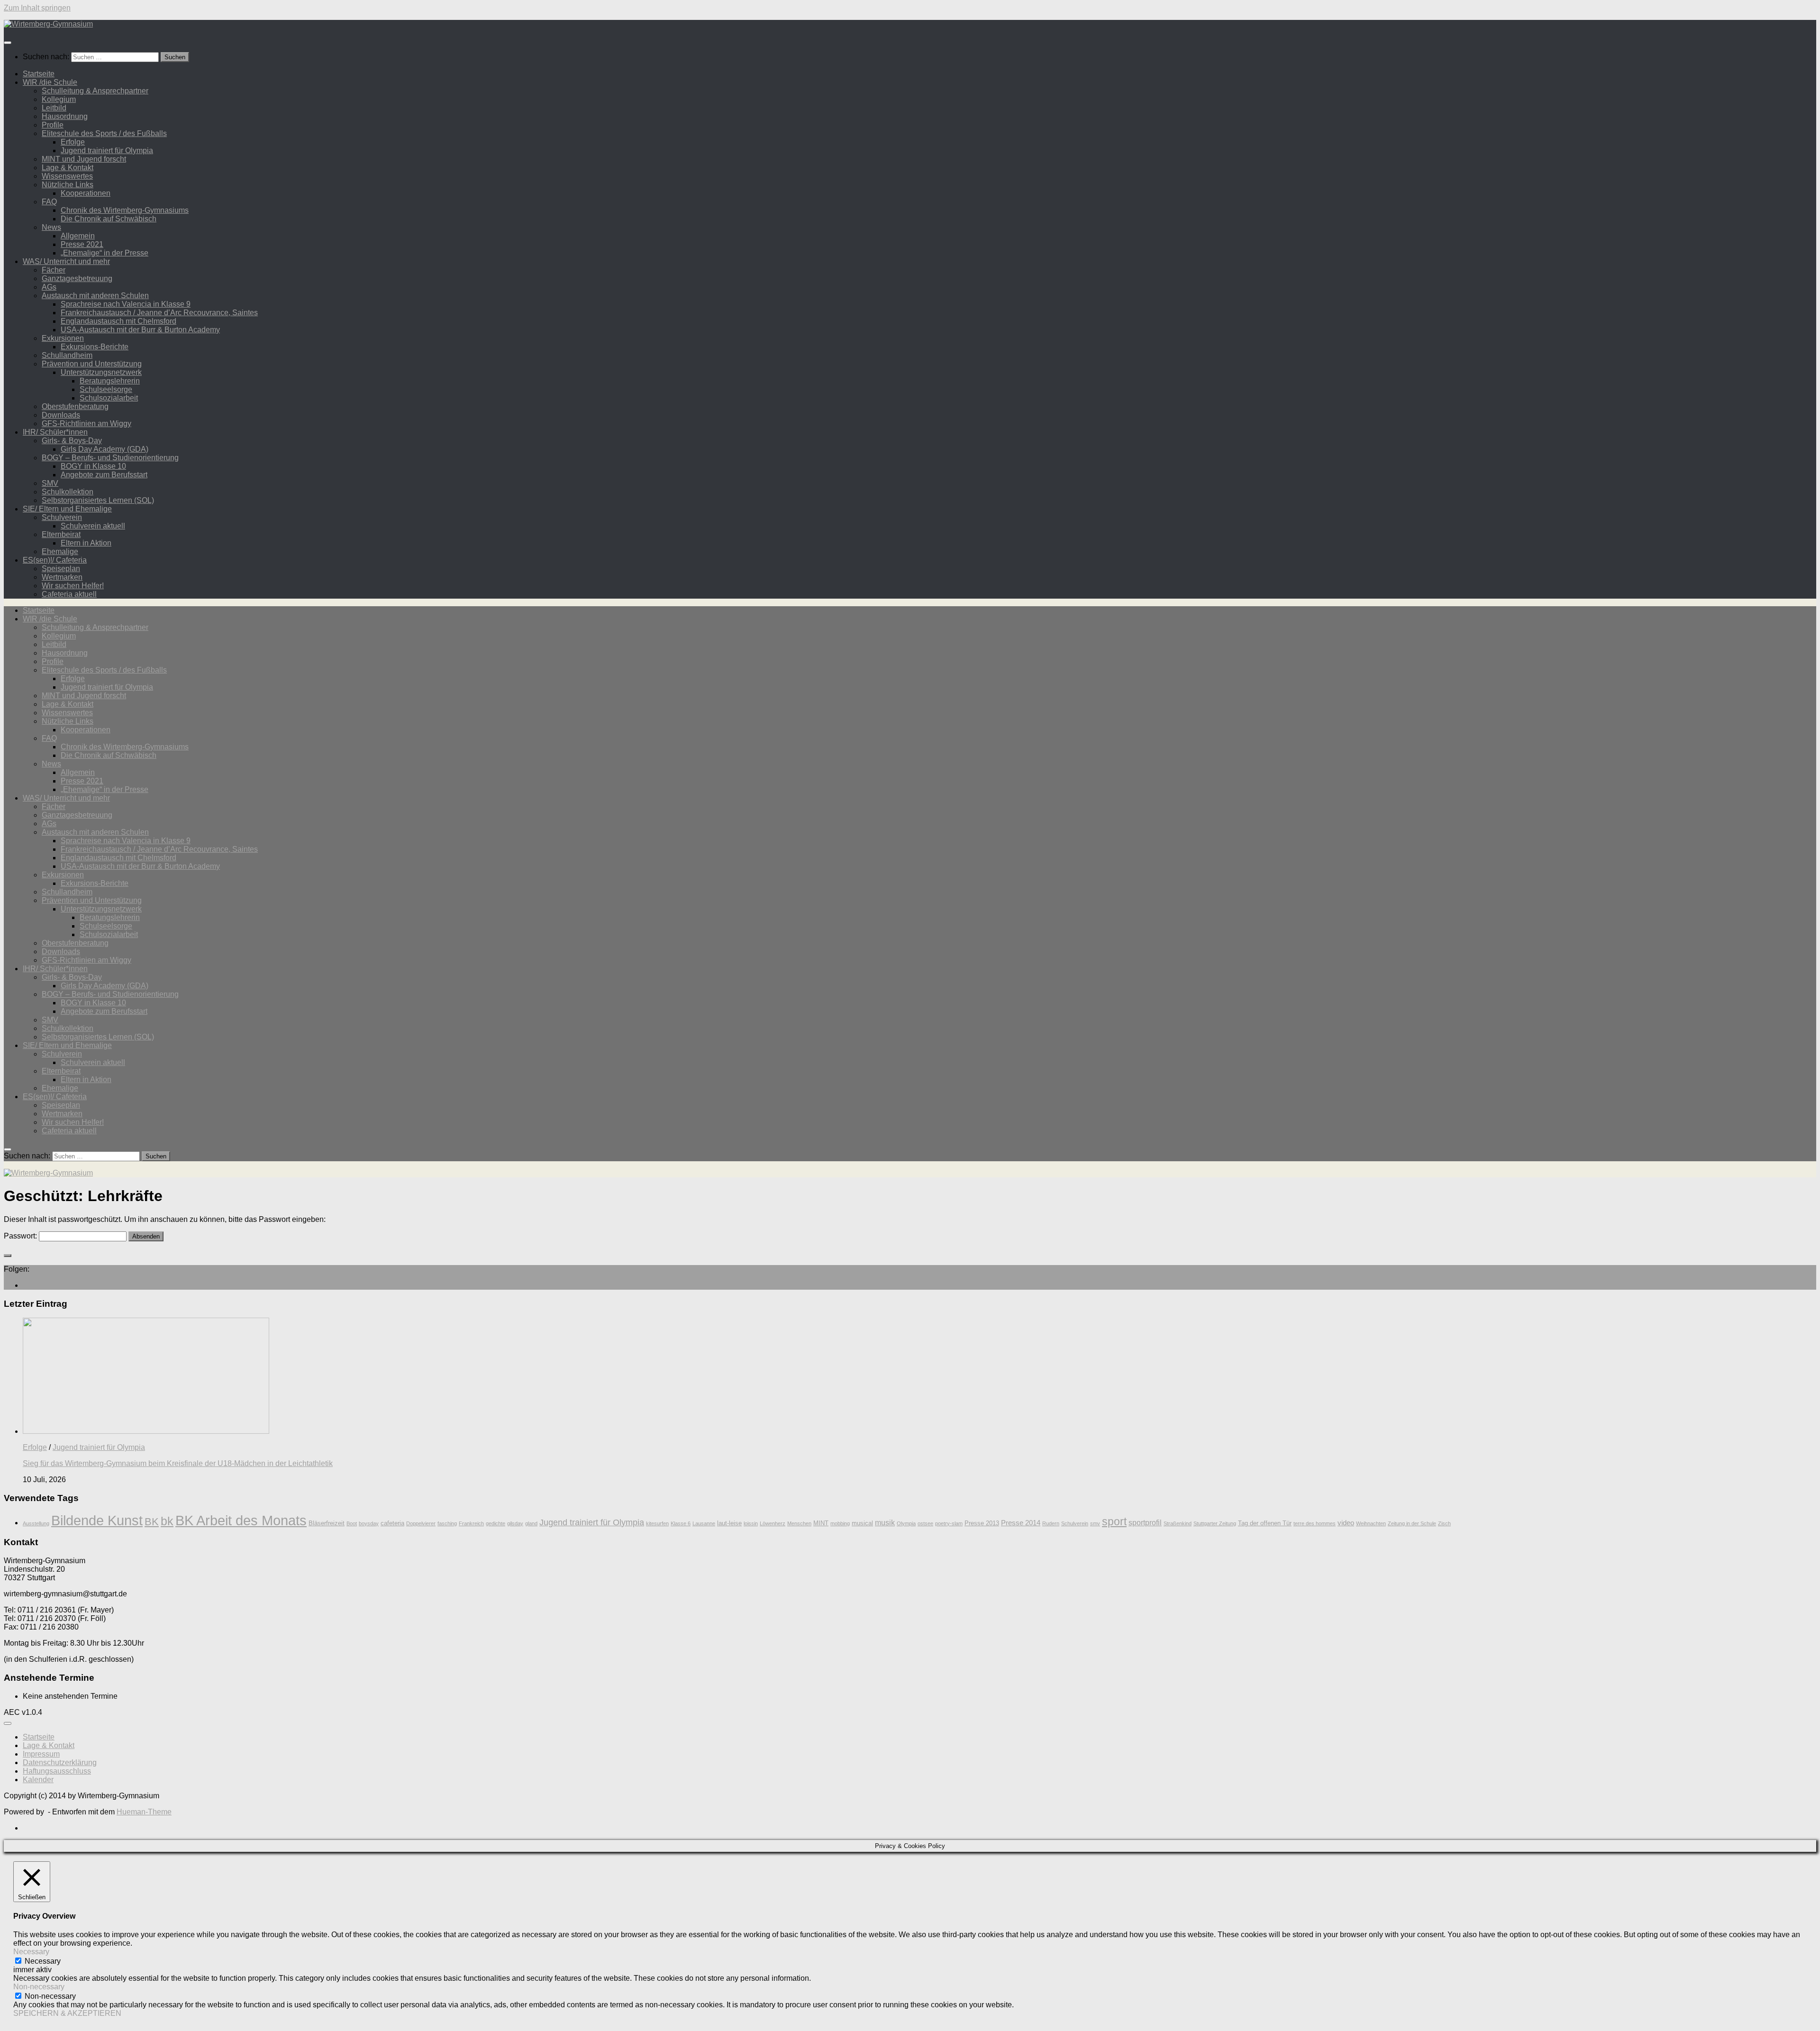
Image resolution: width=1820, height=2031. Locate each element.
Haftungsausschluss (57, 1771)
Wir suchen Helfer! (73, 586)
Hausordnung (65, 116)
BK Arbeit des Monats (241, 1520)
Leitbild (54, 108)
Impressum (41, 1754)
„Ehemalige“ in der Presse (105, 253)
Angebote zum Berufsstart (104, 475)
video (1346, 1523)
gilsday (515, 1523)
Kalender (38, 1780)
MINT (821, 1523)
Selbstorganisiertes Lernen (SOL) (98, 500)
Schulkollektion (68, 492)
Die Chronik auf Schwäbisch (109, 219)
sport (1114, 1521)
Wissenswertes (67, 176)
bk (167, 1521)
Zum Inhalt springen (37, 8)
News (51, 227)
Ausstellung (36, 1523)
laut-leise (729, 1523)
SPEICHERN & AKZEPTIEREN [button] (67, 2013)
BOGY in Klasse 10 (93, 466)
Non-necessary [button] (39, 1987)
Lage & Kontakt (68, 168)
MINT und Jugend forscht (84, 159)
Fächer (54, 270)
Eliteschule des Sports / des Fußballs (104, 133)
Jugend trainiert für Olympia (107, 150)
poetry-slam (949, 1523)
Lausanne (704, 1523)
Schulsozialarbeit (109, 398)
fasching (447, 1523)
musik (885, 1523)
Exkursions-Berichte (95, 347)
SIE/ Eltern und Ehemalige (67, 509)
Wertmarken (62, 577)
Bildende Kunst (97, 1520)
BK (152, 1522)
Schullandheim (67, 355)
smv (1095, 1523)
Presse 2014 (1021, 1523)
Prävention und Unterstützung (92, 364)
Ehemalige (60, 551)
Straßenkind (1178, 1523)
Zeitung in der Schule (1412, 1523)
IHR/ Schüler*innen (55, 432)
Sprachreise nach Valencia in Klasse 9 (126, 304)
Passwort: (21, 1236)
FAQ (49, 202)
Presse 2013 (982, 1523)
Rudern (1051, 1523)
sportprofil (1145, 1523)
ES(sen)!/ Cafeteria (55, 560)
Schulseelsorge (106, 389)
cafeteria (392, 1523)
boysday (369, 1523)
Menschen (799, 1523)
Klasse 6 (681, 1523)
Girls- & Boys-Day (72, 441)
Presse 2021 (82, 244)
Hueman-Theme (144, 1812)
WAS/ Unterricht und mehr (66, 261)
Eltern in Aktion (86, 543)
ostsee (925, 1523)
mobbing (840, 1523)
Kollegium (59, 99)
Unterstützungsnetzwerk (101, 372)
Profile (53, 125)
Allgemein (78, 236)
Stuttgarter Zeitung (1215, 1523)
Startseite (39, 74)
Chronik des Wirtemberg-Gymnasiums (125, 210)
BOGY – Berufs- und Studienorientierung (110, 458)
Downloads (61, 415)
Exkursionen (63, 338)
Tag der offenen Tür (1265, 1523)
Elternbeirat (61, 534)
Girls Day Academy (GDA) (105, 449)
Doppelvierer (421, 1523)
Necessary (43, 1961)
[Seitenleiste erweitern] (8, 1256)
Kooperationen (86, 193)
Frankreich (471, 1523)
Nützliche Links (68, 185)
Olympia (906, 1523)
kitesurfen (657, 1523)
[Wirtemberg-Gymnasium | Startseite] (48, 24)
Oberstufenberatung (75, 406)
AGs (49, 287)
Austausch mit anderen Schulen (95, 296)
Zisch (1444, 1523)
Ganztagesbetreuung (77, 278)
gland (531, 1523)
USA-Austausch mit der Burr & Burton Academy (140, 330)
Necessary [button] (31, 1952)
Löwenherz (773, 1523)
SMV (50, 483)
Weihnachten (1371, 1523)
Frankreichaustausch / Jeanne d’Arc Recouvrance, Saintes (159, 313)
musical (862, 1523)
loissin (751, 1523)
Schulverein (62, 517)
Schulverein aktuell (93, 526)
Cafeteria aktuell (69, 594)
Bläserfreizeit (327, 1523)
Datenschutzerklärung (60, 1762)
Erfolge (73, 142)
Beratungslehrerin (110, 381)
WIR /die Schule (50, 82)
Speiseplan (61, 569)
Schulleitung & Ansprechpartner (95, 91)
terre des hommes (1315, 1523)
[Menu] (8, 43)
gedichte (496, 1523)
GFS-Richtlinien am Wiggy (86, 424)
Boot (352, 1523)
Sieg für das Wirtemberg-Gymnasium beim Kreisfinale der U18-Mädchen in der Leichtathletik (178, 1463)
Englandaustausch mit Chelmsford (118, 321)
